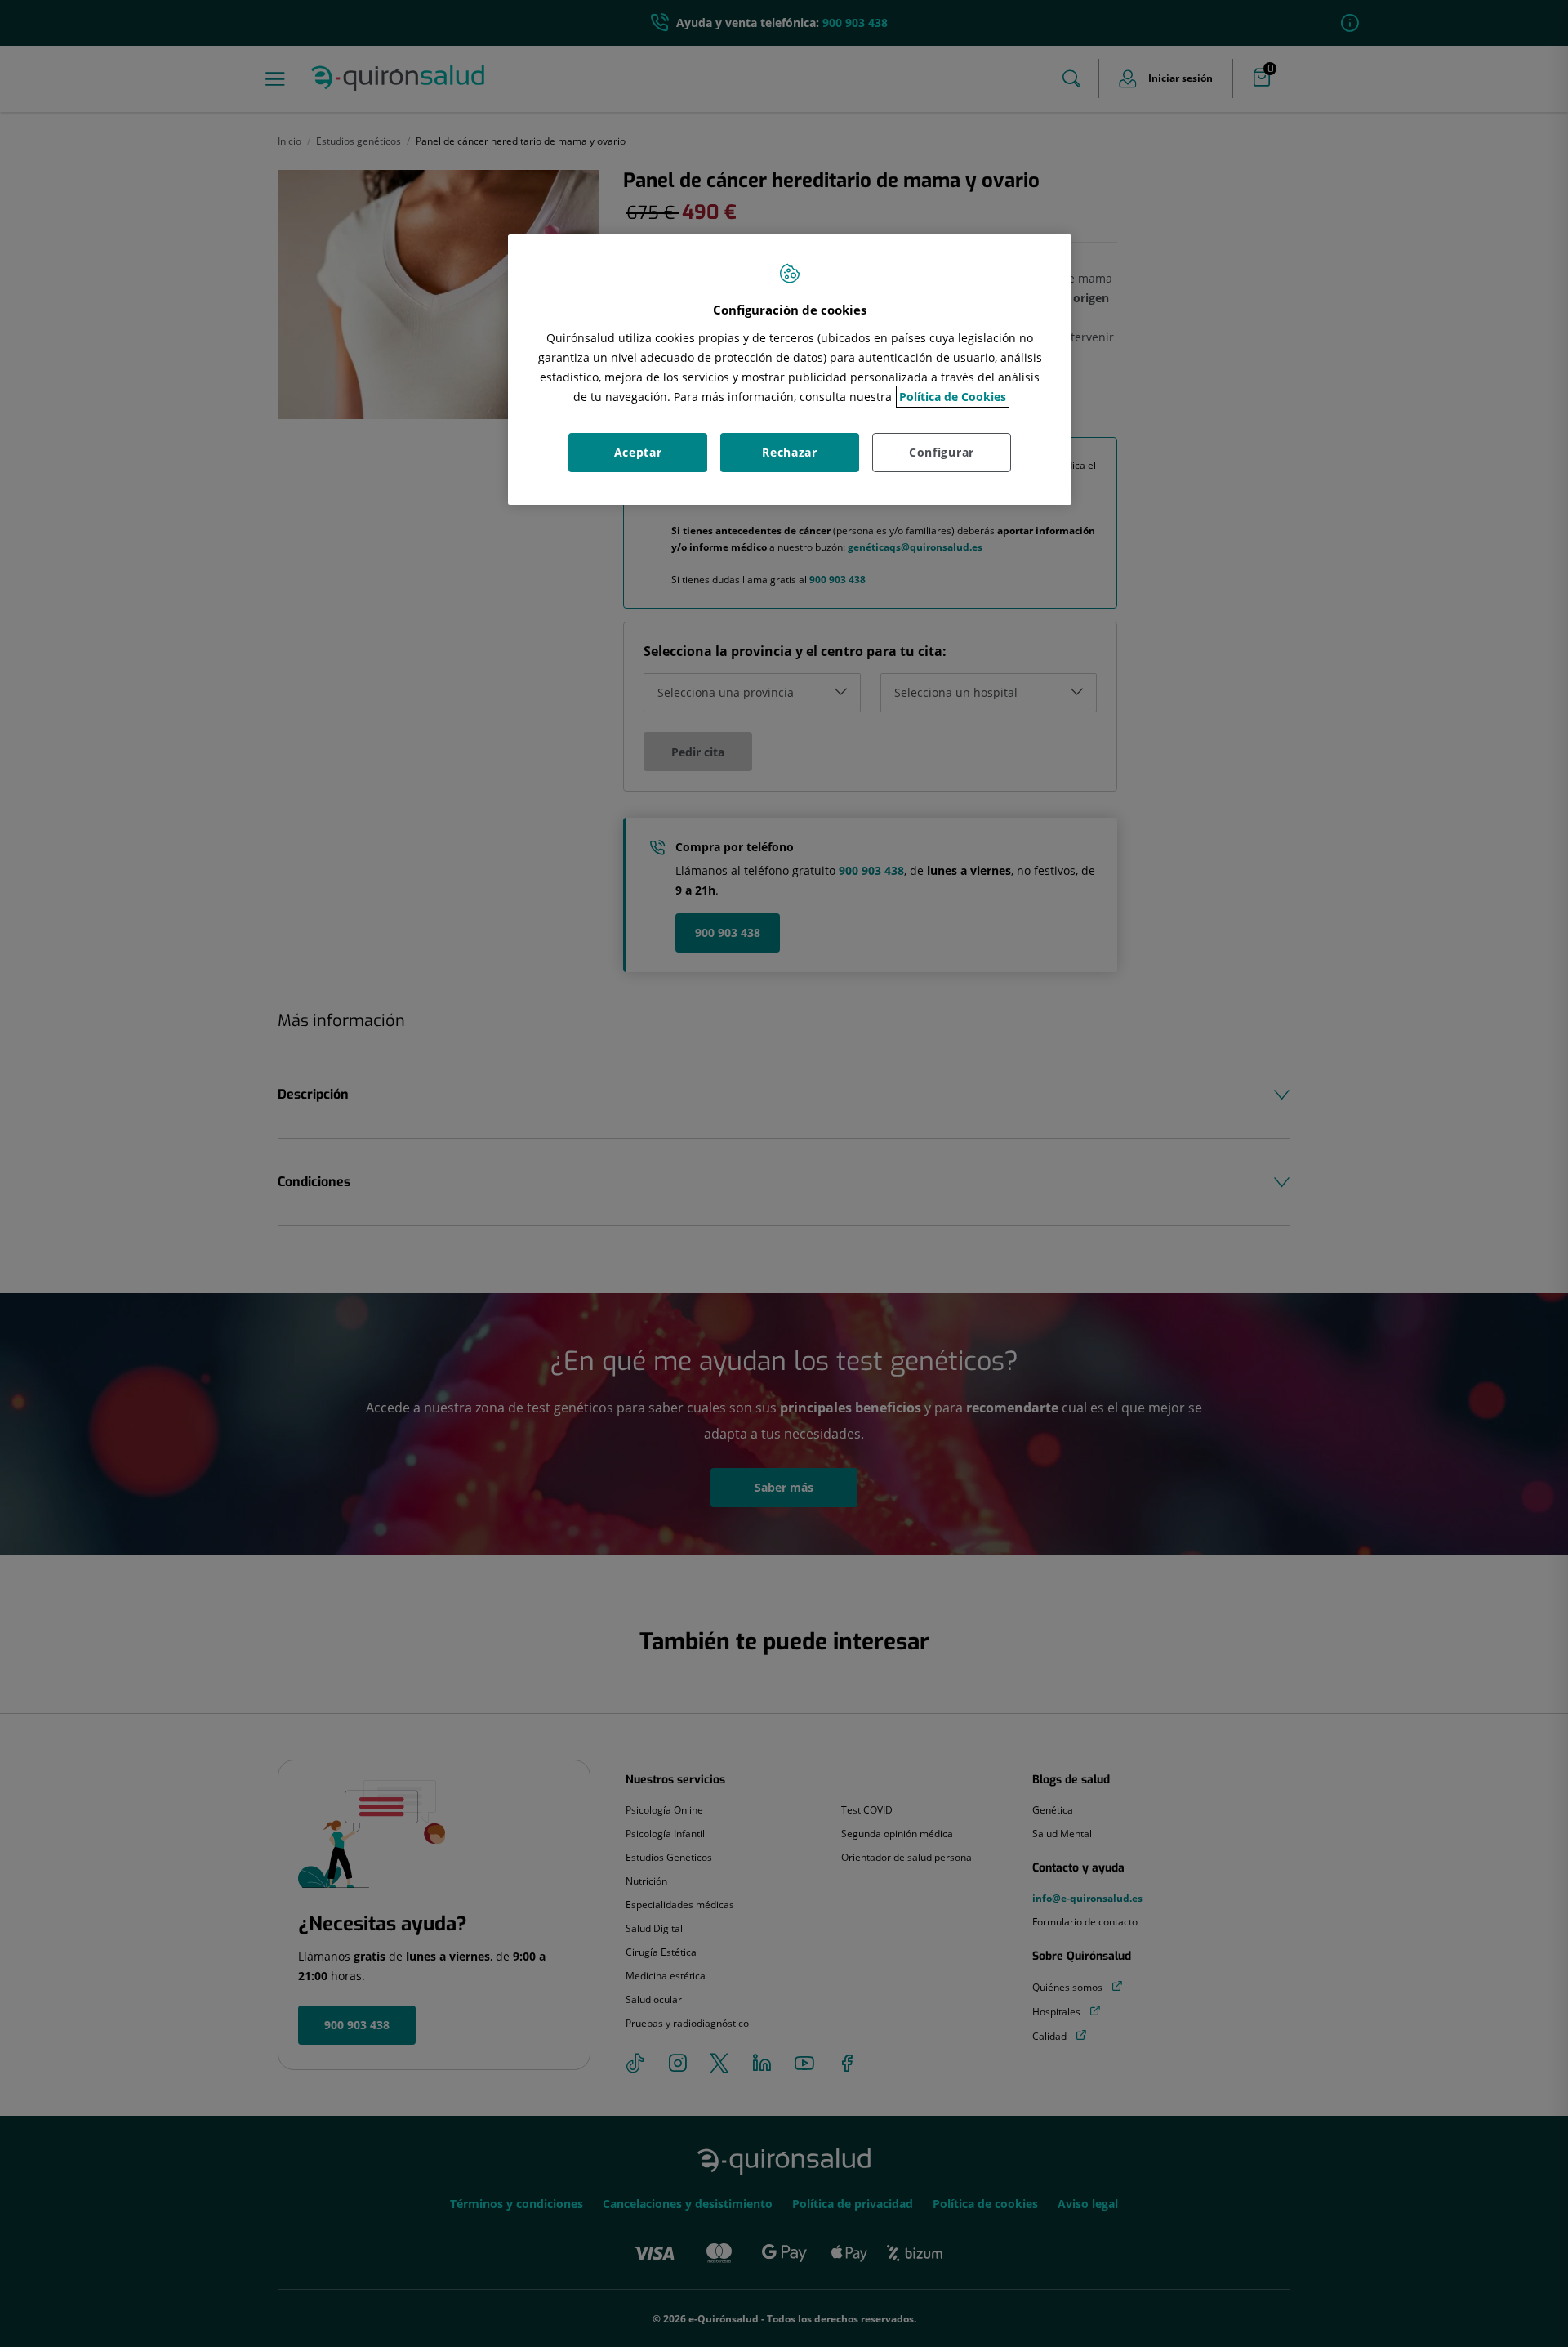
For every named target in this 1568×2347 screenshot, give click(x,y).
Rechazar (790, 452)
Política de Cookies (953, 397)
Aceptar (638, 452)
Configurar (942, 452)
